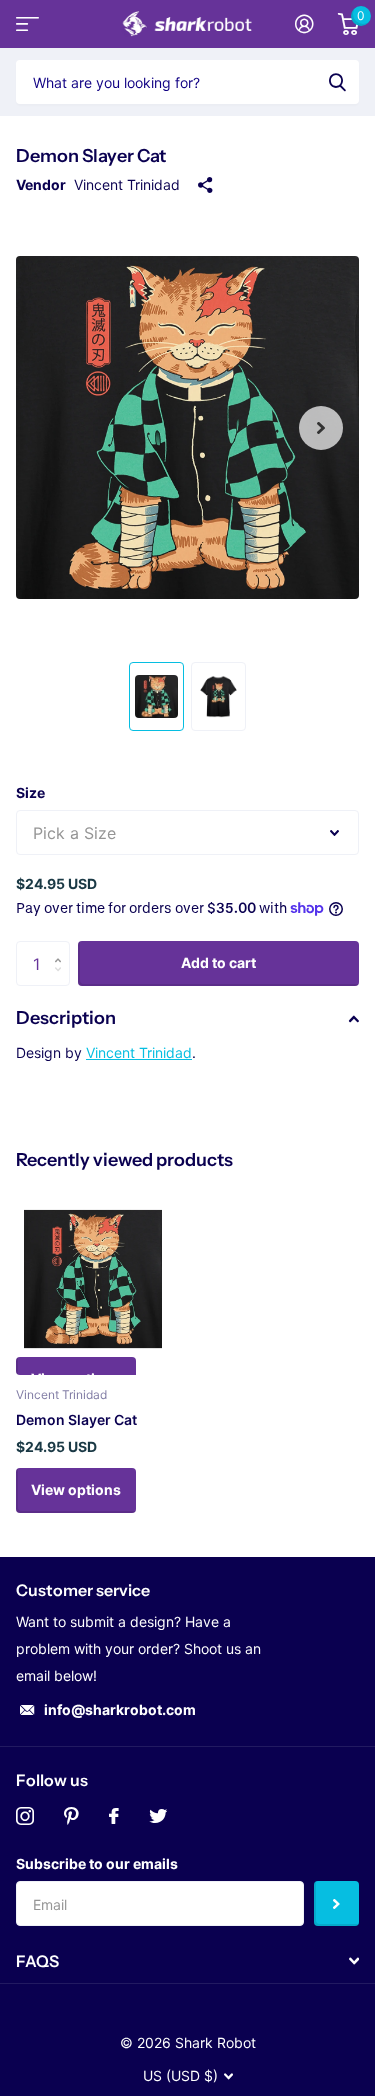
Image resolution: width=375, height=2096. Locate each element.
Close (187, 1961)
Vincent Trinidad (127, 184)
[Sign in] (304, 24)
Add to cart (218, 962)
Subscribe (336, 1903)
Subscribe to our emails (97, 1863)
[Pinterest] (71, 1816)
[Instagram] (25, 1816)
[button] (321, 427)
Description (66, 1018)
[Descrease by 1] (62, 980)
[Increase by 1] (62, 947)
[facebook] (114, 1816)
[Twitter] (158, 1816)
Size (30, 792)
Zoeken (337, 82)
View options (76, 1489)
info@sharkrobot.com (120, 1709)
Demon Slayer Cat (76, 1419)
